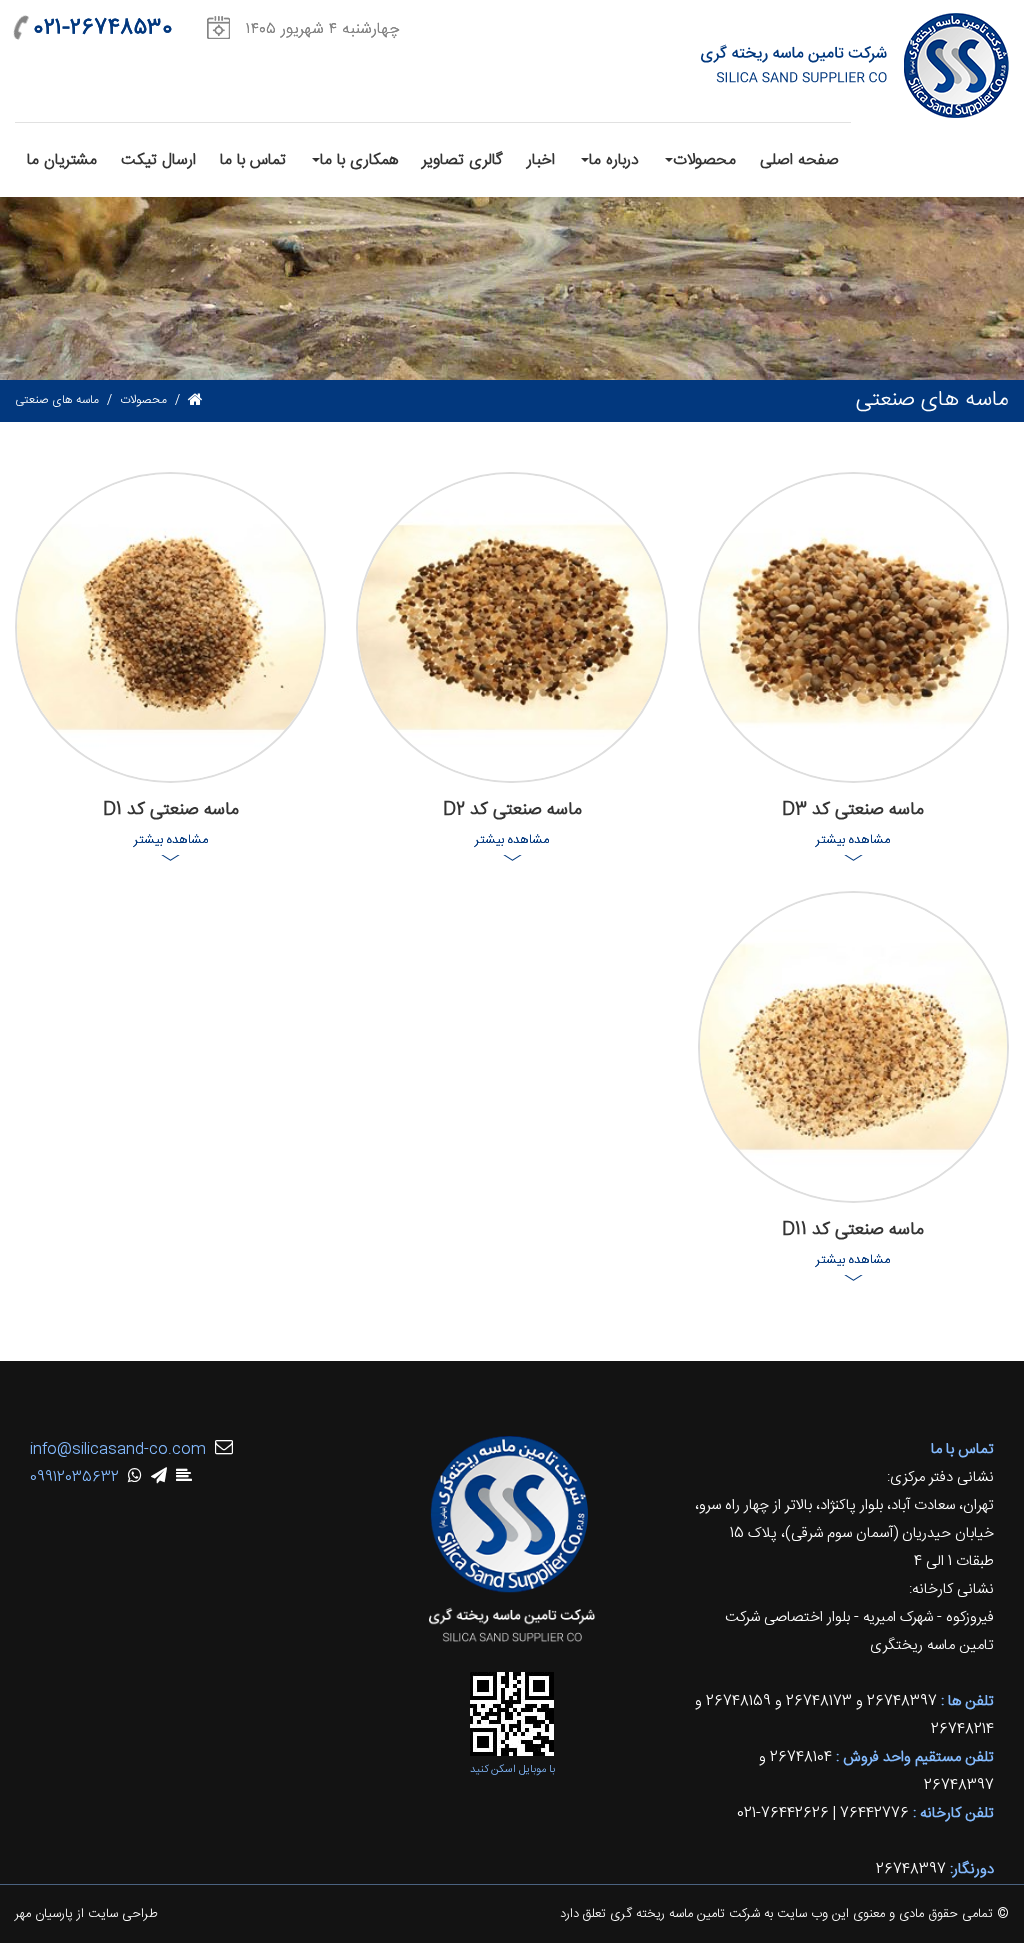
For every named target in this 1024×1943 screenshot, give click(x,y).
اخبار (541, 160)
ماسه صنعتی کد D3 (853, 810)
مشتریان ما (62, 160)
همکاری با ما (359, 160)
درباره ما (614, 160)
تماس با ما (253, 160)
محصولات (704, 160)
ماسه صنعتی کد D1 (171, 810)
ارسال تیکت (158, 160)
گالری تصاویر (462, 160)
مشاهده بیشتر (853, 840)
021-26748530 (103, 28)
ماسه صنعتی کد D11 (853, 1230)
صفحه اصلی (799, 160)
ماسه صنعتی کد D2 (512, 810)
